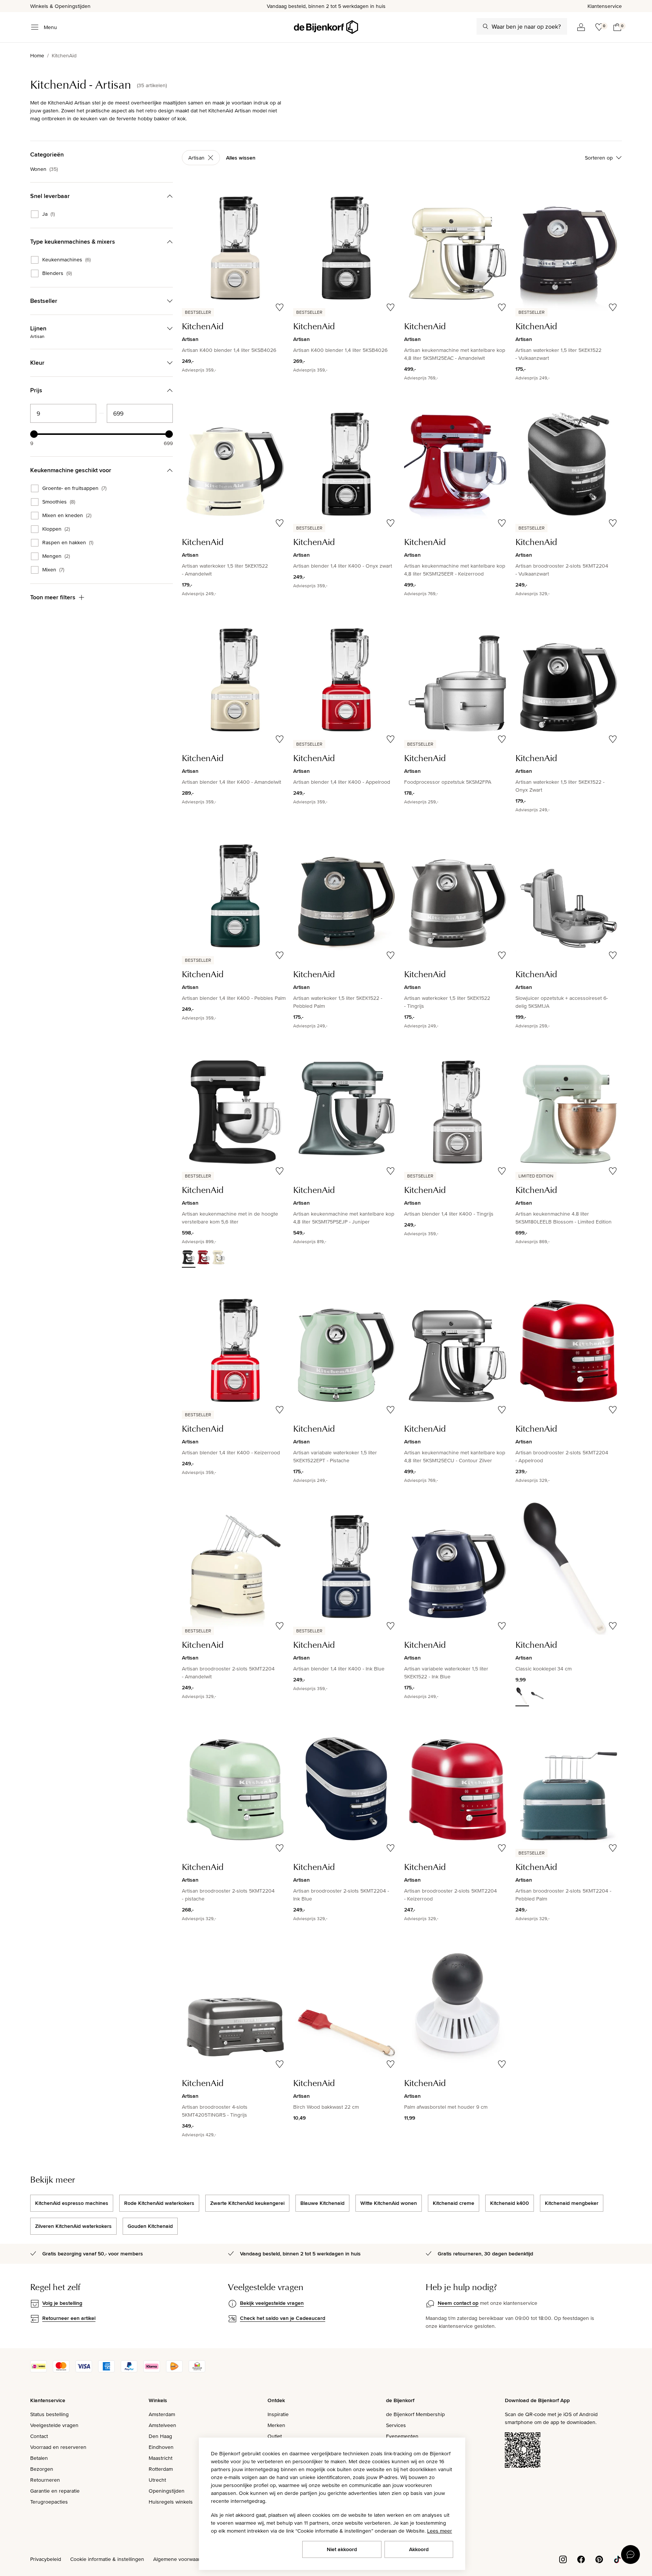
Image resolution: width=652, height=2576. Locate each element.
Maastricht (161, 2458)
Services (396, 2425)
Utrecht (157, 2480)
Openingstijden (167, 2491)
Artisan (196, 158)
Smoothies (59, 502)
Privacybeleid (46, 2559)
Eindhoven (161, 2447)
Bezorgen (42, 2469)
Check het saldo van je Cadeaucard (283, 2318)
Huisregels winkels (171, 2502)
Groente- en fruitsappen (74, 488)
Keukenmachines (66, 260)
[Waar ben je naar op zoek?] (486, 26)
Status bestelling (49, 2414)
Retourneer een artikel (69, 2318)
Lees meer (440, 2531)
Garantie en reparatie (55, 2491)
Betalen (39, 2458)
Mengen (56, 556)
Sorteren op (599, 158)
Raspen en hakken (68, 543)
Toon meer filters (53, 597)
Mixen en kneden (67, 516)
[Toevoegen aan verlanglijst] (280, 307)
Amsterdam (162, 2414)
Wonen (44, 169)
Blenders (57, 273)
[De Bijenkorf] (326, 27)
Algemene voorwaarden (181, 2559)
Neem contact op (458, 2303)
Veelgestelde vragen (54, 2425)
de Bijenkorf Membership (415, 2414)
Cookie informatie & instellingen (107, 2559)
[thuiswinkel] (197, 2370)
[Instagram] (563, 2559)
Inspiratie (278, 2414)
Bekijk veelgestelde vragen (272, 2303)
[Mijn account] (581, 27)
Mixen (53, 570)
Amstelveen (162, 2425)
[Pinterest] (599, 2559)
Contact (39, 2436)
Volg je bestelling (62, 2303)
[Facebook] (581, 2559)
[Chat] (630, 2555)
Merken (276, 2425)
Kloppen (56, 529)
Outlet (275, 2436)
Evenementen (402, 2436)
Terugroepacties (49, 2502)
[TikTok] (617, 2559)
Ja (48, 214)
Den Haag (160, 2436)
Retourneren (45, 2480)
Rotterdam (161, 2469)
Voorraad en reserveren (58, 2447)
